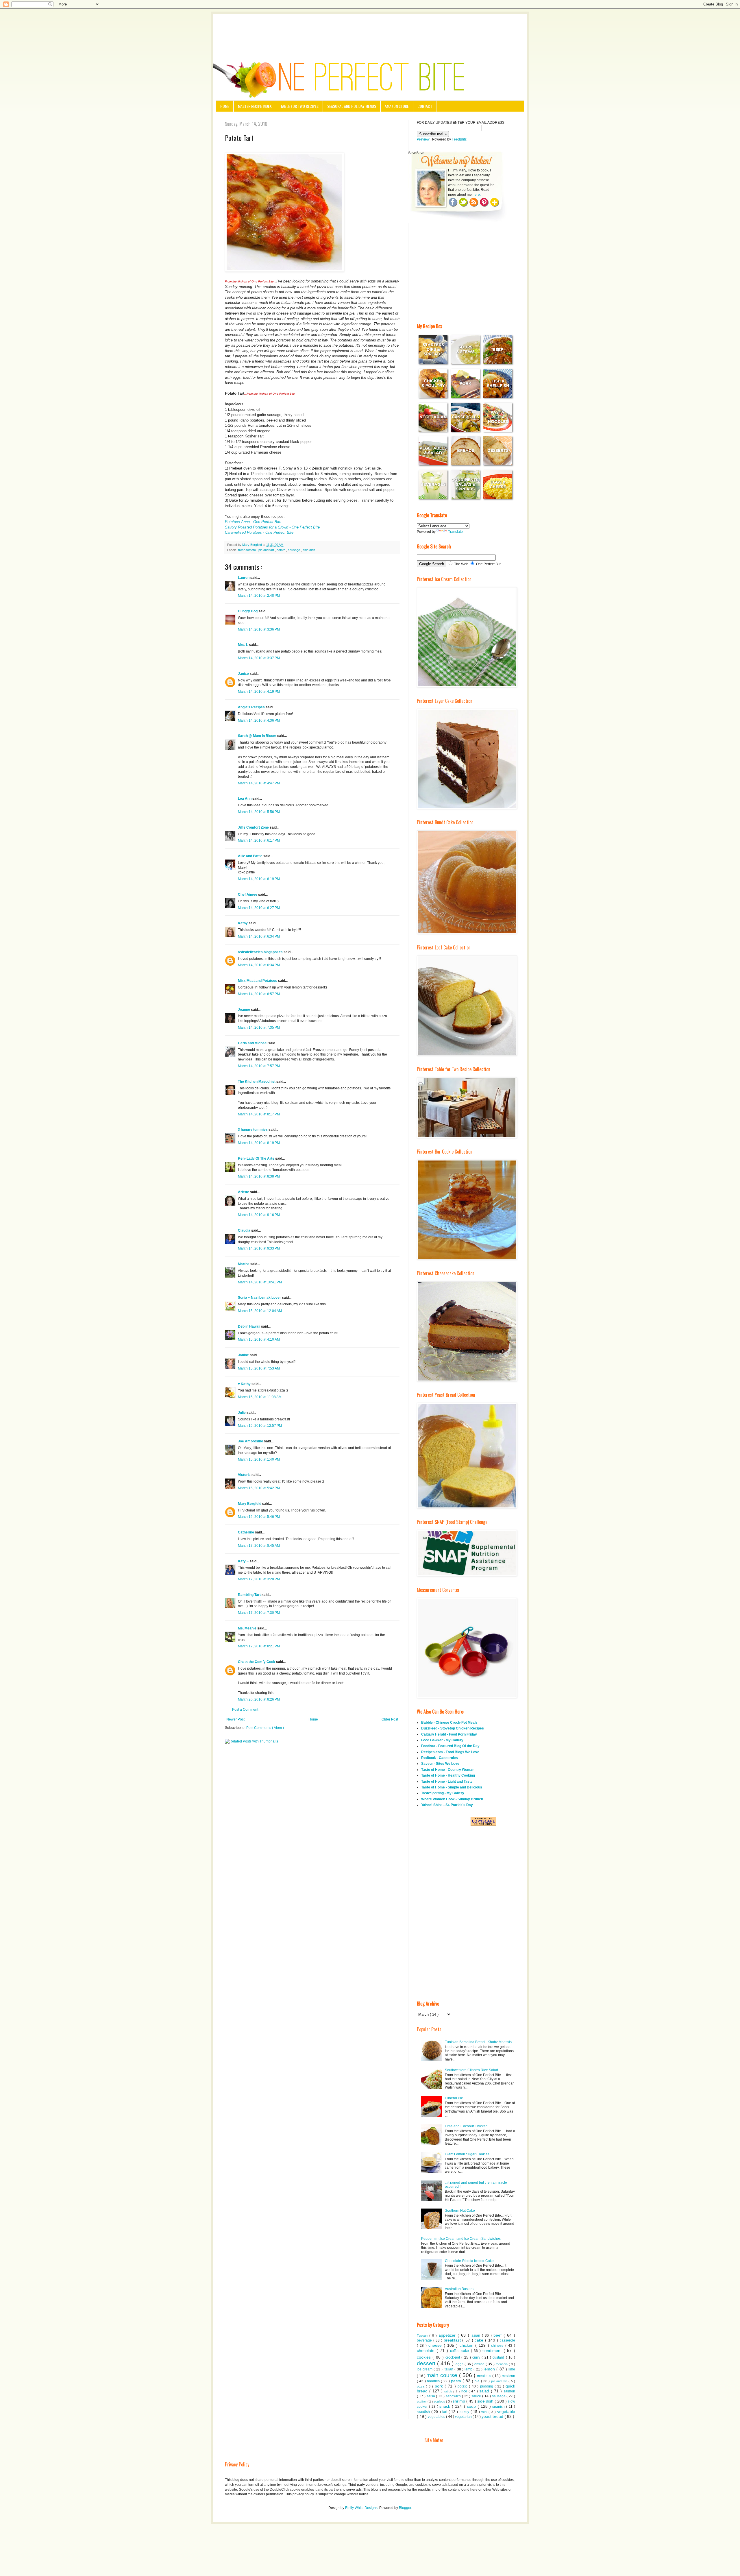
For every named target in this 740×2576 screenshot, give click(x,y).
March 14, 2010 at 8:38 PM (259, 1176)
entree (480, 2364)
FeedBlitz (459, 139)
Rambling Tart (250, 1595)
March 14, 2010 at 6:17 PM (259, 840)
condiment (493, 2350)
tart (445, 2412)
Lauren (244, 578)
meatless (485, 2376)
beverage (425, 2340)
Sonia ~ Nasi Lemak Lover (260, 1298)
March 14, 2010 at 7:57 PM (259, 1066)
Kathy (243, 923)
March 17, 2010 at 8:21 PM (259, 1646)
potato (281, 550)
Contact (425, 106)
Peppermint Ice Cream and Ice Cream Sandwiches (461, 2239)
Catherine (246, 1532)
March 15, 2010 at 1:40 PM (259, 1459)
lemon (490, 2369)
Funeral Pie (454, 2098)
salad (485, 2391)
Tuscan (423, 2335)
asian (477, 2335)
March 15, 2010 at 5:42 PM (259, 1488)
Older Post (390, 1719)
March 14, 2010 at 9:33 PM (259, 1248)
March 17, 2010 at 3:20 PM (259, 1579)
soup (472, 2406)
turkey (465, 2412)
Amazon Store (397, 106)
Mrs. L (243, 645)
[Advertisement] (370, 30)
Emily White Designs (361, 2508)
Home (225, 106)
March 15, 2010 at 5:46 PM (259, 1517)
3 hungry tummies (253, 1130)
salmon (509, 2391)
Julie (242, 1413)
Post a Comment (245, 1710)
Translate (455, 532)
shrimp (459, 2401)
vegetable (506, 2411)
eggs (460, 2364)
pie (478, 2381)
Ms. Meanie (248, 1628)
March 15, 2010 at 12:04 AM (260, 1311)
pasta (457, 2381)
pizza (421, 2386)
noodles (434, 2381)
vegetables (437, 2417)
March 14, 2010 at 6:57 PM (259, 994)
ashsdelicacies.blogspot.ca (261, 952)
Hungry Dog (248, 611)
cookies (425, 2357)
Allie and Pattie (251, 856)
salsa (431, 2396)
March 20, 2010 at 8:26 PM (259, 1699)
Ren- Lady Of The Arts (257, 1158)
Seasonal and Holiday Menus (352, 106)
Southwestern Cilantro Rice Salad (471, 2070)
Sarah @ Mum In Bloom (258, 736)
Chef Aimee (248, 895)
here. (477, 195)
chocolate (427, 2350)
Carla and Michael (253, 1043)
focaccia (502, 2364)
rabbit (449, 2391)
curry (477, 2357)
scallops (440, 2401)
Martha (244, 1264)
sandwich (454, 2396)
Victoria (245, 1475)
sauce (477, 2396)
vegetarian (464, 2417)
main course (443, 2375)
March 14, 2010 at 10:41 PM (260, 1282)
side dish (309, 550)
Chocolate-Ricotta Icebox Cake (469, 2261)
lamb (469, 2369)
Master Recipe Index (255, 106)
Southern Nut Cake (460, 2211)
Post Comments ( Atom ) (265, 1728)
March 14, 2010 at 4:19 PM (259, 692)
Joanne (244, 1010)
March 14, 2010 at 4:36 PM (259, 720)
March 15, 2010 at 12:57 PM (260, 1426)
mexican (508, 2376)
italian (449, 2369)
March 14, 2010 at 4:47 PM (259, 783)
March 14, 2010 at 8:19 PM (259, 1143)
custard (499, 2357)
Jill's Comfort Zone (254, 827)
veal (485, 2412)
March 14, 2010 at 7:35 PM (259, 1028)
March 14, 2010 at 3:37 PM (259, 658)
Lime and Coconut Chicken (466, 2126)
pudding (487, 2386)
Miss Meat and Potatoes (258, 981)
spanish (499, 2407)
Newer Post (235, 1719)
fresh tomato (247, 550)
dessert (427, 2363)
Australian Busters (459, 2289)
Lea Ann (245, 799)
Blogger (405, 2508)
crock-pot (453, 2357)
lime (512, 2369)
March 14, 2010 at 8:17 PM (259, 1114)
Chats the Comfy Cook (257, 1662)
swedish (424, 2412)
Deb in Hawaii (249, 1326)
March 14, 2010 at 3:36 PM (259, 629)
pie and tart (267, 550)
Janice (244, 674)
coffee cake (460, 2351)
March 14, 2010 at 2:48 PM (259, 596)
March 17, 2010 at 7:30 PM (259, 1613)
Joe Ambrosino (251, 1441)
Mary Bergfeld (250, 1504)
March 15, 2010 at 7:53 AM (259, 1368)
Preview (423, 139)
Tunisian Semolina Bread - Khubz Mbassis (478, 2042)
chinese (498, 2346)
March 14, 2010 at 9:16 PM (259, 1215)
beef (498, 2335)
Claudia (245, 1230)
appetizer (448, 2335)
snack (446, 2406)
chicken (468, 2345)
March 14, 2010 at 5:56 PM (259, 812)
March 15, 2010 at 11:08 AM (260, 1397)
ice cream (425, 2369)
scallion (422, 2402)
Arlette (244, 1192)
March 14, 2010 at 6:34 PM (259, 936)
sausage (294, 550)
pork (440, 2386)
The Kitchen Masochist (257, 1082)
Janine (244, 1355)
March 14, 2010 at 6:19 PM (259, 879)
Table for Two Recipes (299, 106)
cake (480, 2340)
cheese (436, 2345)
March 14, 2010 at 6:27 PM (259, 908)
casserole (507, 2340)
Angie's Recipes (252, 707)
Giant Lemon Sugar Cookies (467, 2154)
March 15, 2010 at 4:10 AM (259, 1339)
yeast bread (493, 2416)
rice (465, 2391)
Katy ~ (244, 1561)
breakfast (453, 2340)
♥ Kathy (245, 1384)
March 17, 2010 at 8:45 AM (259, 1546)
